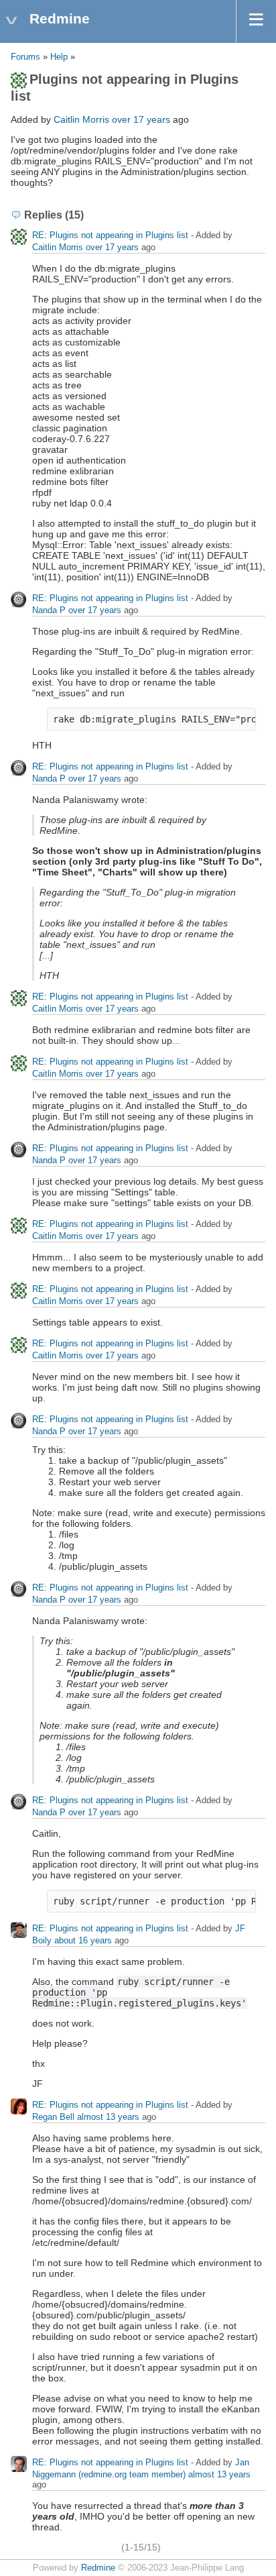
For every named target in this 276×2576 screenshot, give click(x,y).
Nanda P (49, 610)
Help (59, 57)
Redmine (98, 2568)
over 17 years (141, 119)
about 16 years (83, 1940)
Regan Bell (53, 2117)
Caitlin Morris (81, 119)
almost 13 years (108, 2117)
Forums (25, 57)
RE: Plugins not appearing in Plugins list (110, 235)
